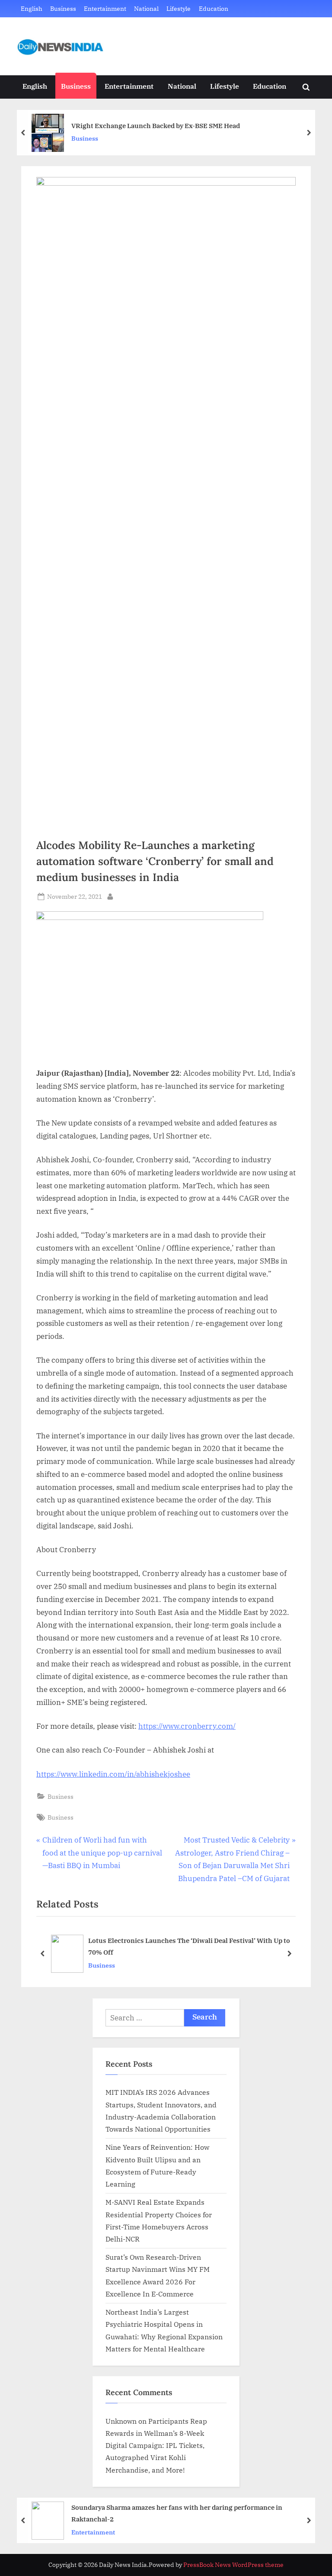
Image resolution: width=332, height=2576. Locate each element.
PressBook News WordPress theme (233, 2565)
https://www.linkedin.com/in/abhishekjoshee (113, 1774)
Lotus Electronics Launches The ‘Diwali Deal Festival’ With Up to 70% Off (189, 1947)
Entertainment (105, 8)
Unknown (121, 2421)
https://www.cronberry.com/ (187, 1726)
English (32, 8)
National (146, 8)
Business (63, 8)
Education (214, 8)
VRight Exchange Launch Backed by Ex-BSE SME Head (156, 125)
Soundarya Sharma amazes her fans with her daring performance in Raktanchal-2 (177, 2513)
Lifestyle (179, 8)
